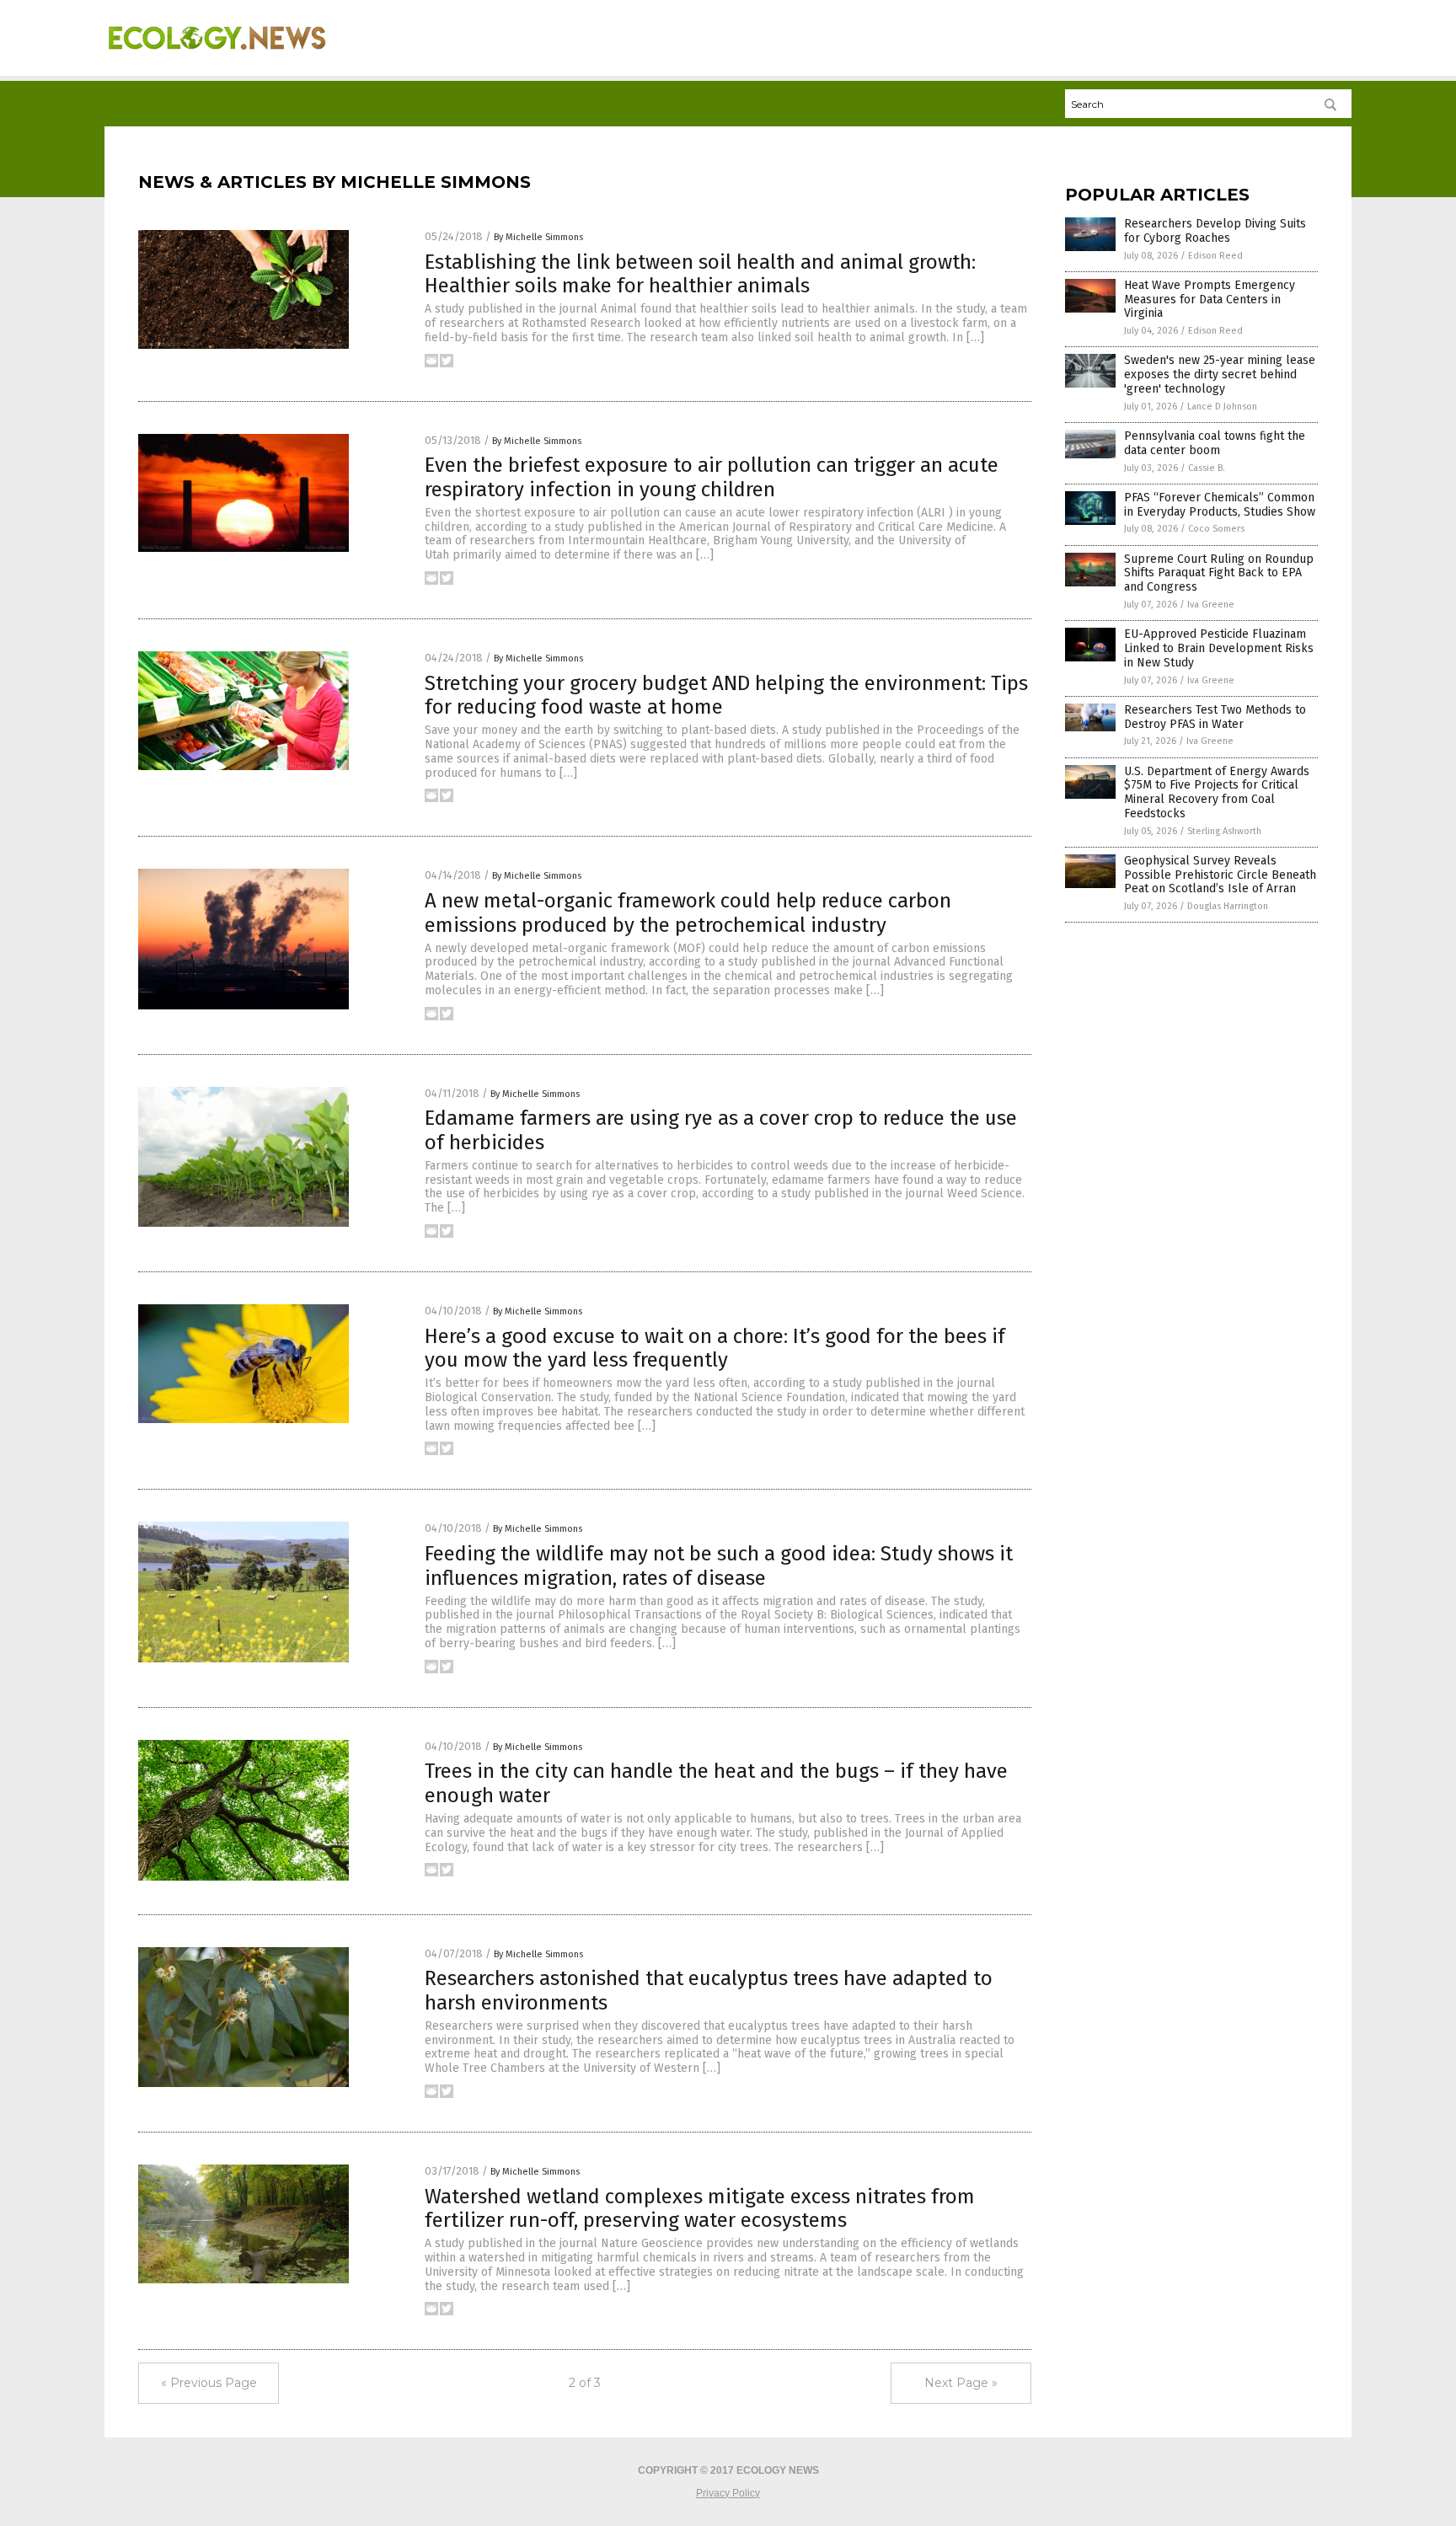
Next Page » (961, 2383)
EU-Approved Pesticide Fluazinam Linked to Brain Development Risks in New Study (1219, 648)
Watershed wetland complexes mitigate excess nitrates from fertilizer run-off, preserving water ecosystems (700, 2209)
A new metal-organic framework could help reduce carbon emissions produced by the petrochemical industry (688, 913)
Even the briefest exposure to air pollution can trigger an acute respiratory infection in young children (712, 477)
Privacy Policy (728, 2493)
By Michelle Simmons (538, 237)
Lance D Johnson (1222, 407)
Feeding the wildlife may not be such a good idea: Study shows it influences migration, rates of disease (719, 1566)
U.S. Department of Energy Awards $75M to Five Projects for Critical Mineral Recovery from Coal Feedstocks (1217, 792)
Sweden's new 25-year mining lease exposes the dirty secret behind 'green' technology (1220, 375)
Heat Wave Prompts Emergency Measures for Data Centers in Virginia (1210, 300)
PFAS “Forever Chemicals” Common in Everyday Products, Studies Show (1220, 505)
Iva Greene (1211, 605)
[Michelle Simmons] (217, 60)
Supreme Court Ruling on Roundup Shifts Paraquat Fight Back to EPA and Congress (1219, 573)
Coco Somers (1216, 529)
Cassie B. (1207, 468)
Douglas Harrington (1228, 906)
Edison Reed (1215, 256)
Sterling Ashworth (1224, 831)
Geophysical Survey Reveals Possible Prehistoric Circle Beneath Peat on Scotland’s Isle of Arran (1220, 875)
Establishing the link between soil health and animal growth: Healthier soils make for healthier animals (700, 274)
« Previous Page (209, 2383)
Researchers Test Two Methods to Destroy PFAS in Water (1215, 717)
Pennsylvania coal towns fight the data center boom (1215, 443)
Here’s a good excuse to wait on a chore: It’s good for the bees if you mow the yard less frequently (715, 1349)
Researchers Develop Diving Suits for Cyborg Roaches (1215, 231)
